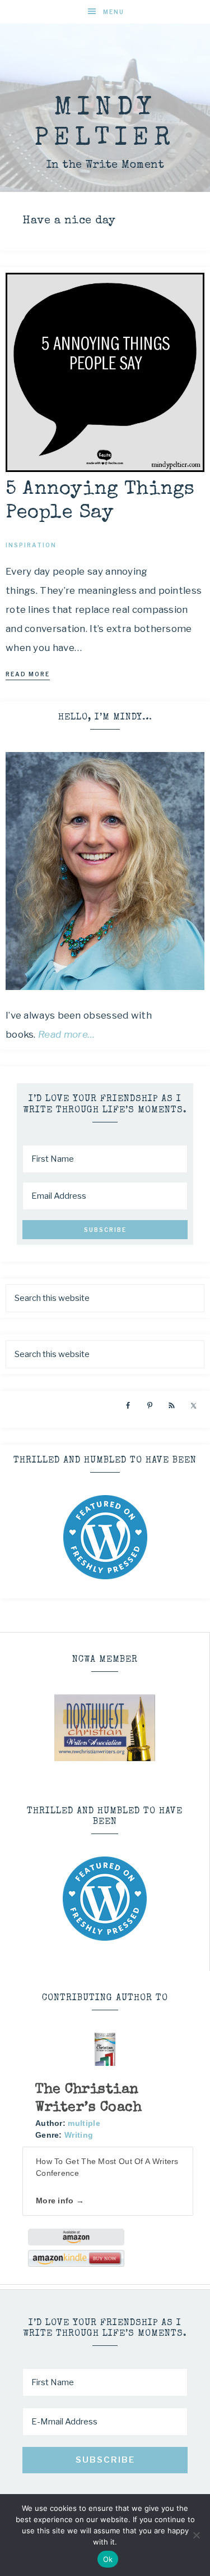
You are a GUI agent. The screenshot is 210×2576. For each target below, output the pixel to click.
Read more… (67, 1034)
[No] (196, 2535)
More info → (60, 2201)
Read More (28, 674)
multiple (84, 2123)
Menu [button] (114, 12)
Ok (108, 2559)
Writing (79, 2135)
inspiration (31, 545)
